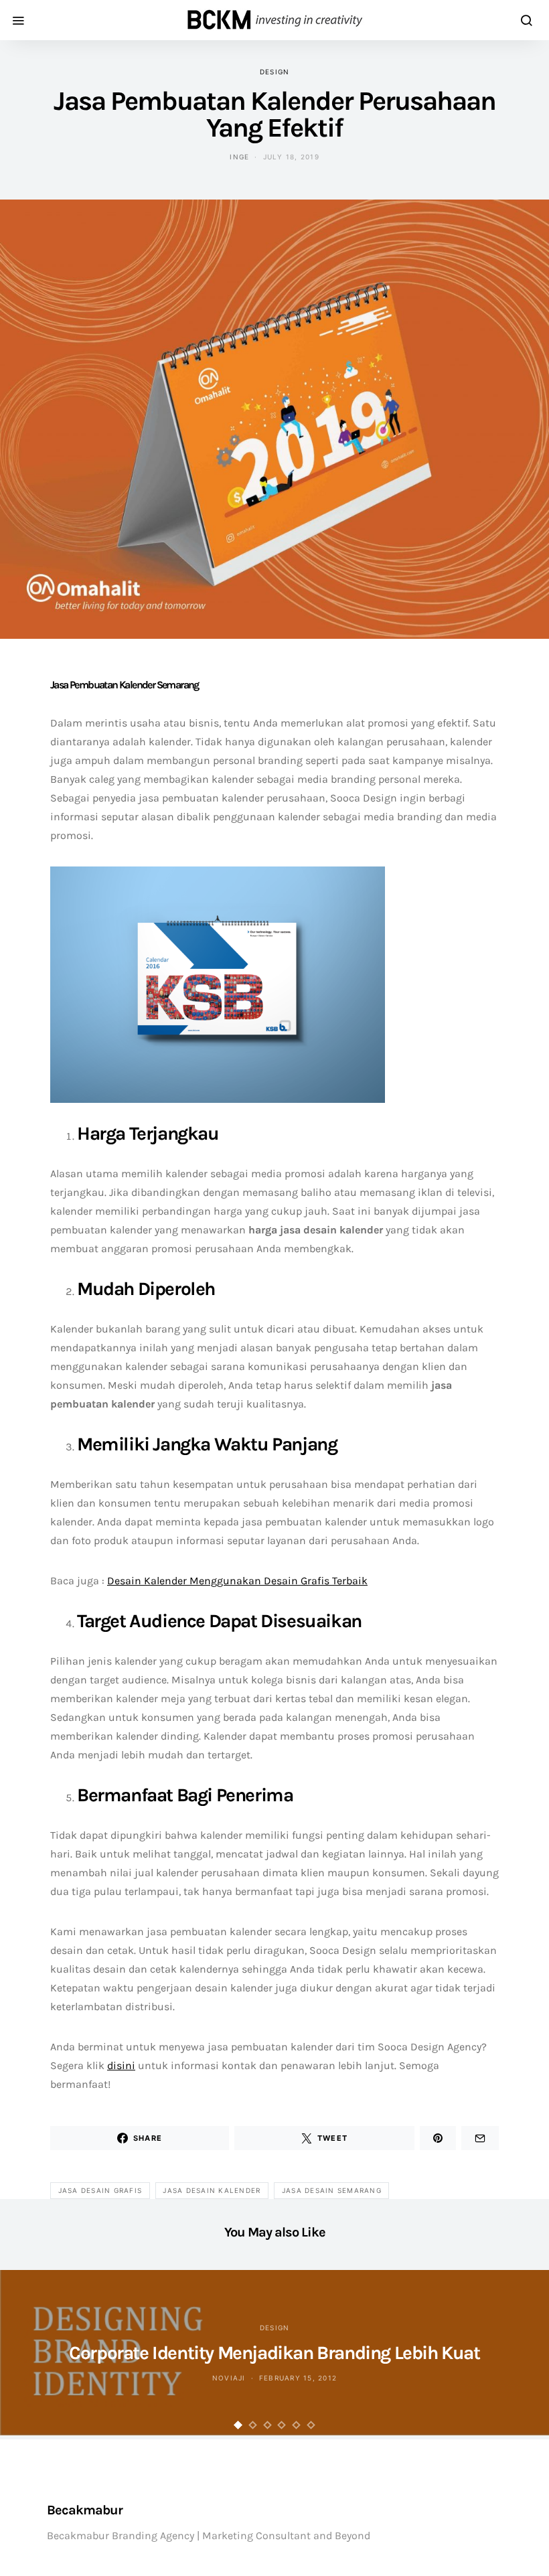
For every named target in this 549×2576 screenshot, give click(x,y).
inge (239, 157)
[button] (238, 2425)
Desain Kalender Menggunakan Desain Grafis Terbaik (237, 1581)
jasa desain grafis (100, 2190)
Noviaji (229, 2378)
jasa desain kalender (212, 2190)
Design (275, 72)
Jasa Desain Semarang (332, 2190)
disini (121, 2065)
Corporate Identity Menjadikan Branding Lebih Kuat (274, 2353)
